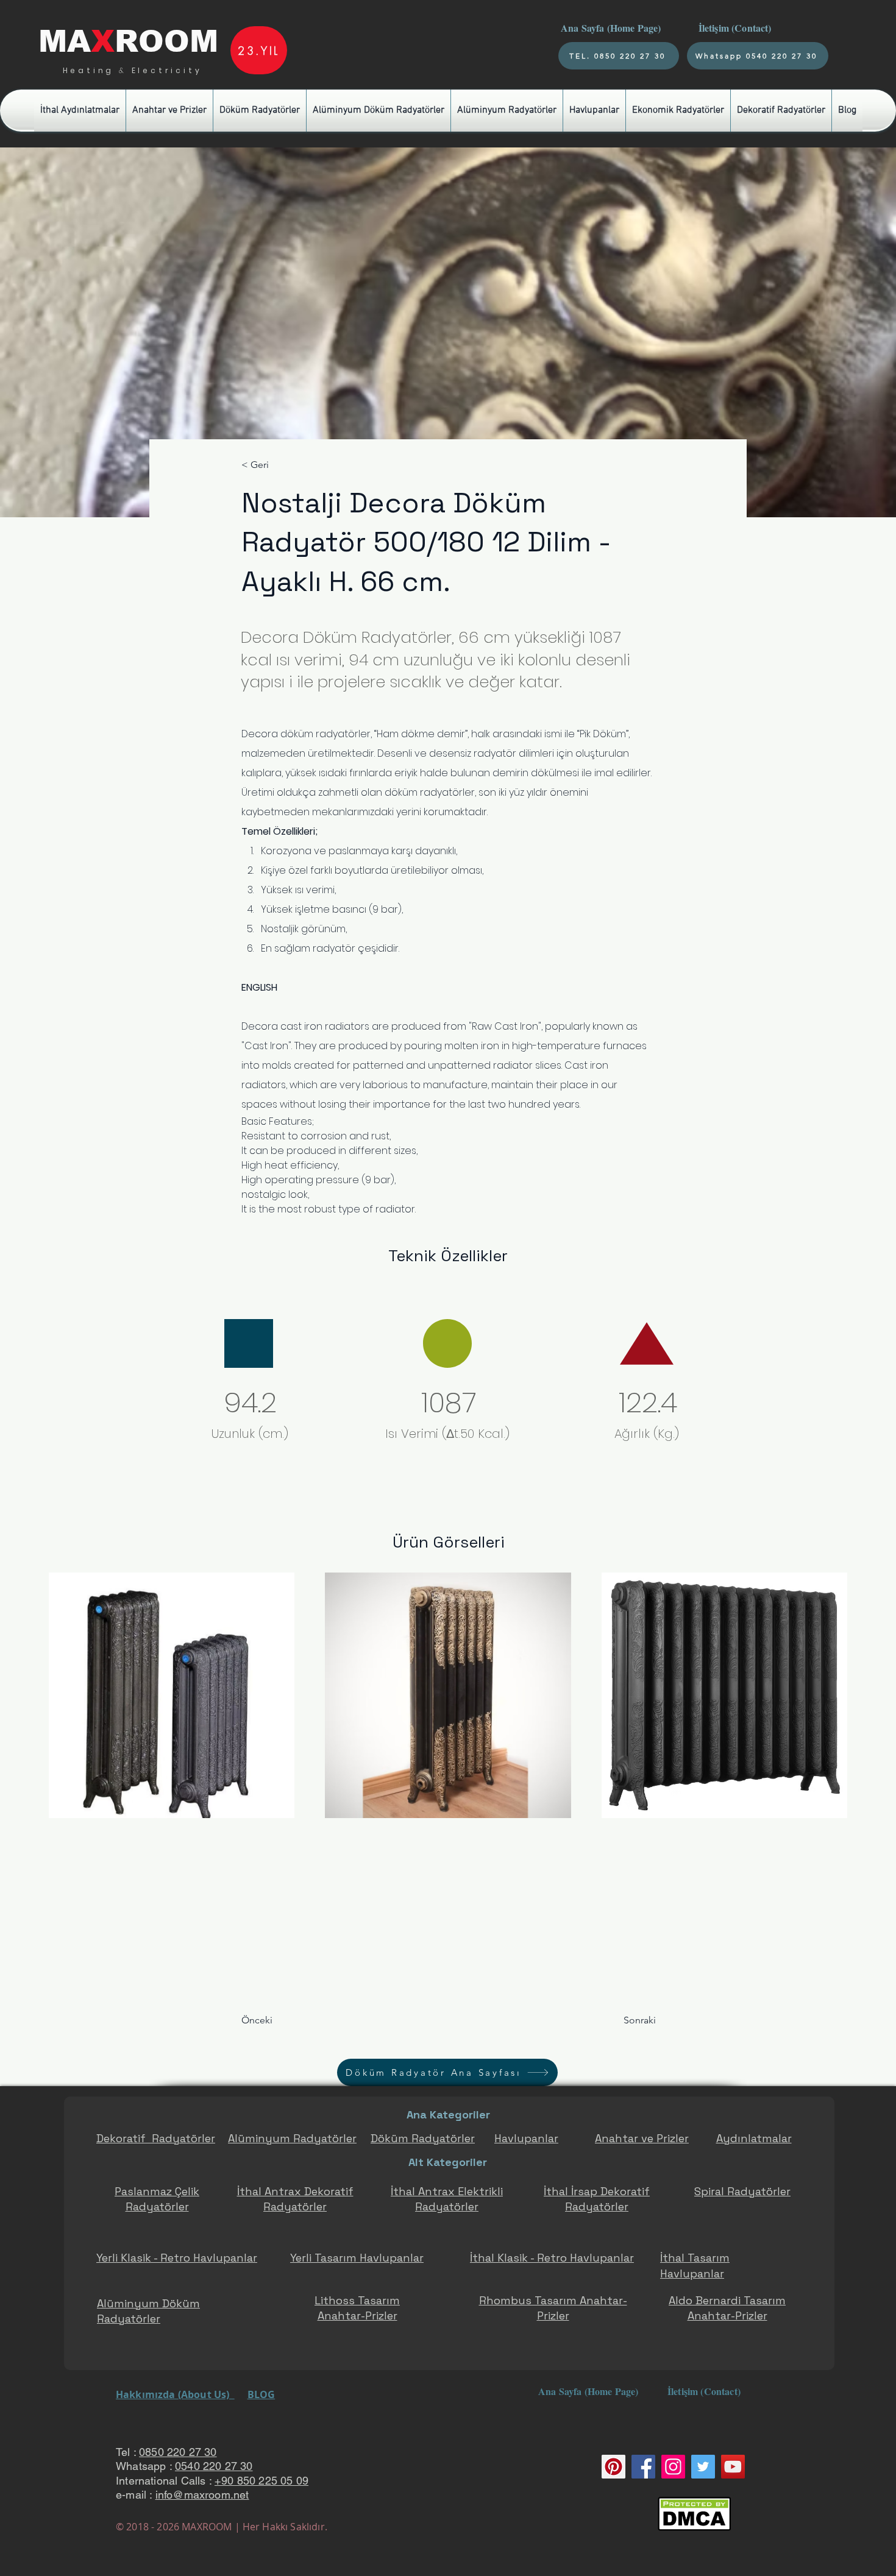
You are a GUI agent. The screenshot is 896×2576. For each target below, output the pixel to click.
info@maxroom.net (202, 2495)
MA (65, 41)
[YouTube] (733, 2467)
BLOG (261, 2394)
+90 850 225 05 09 (261, 2481)
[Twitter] (703, 2467)
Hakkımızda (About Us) (175, 2394)
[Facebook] (643, 2467)
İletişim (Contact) (737, 28)
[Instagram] (673, 2467)
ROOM (166, 41)
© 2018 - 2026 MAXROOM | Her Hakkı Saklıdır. (222, 2527)
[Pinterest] (613, 2467)
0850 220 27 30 (178, 2452)
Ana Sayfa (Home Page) (610, 28)
